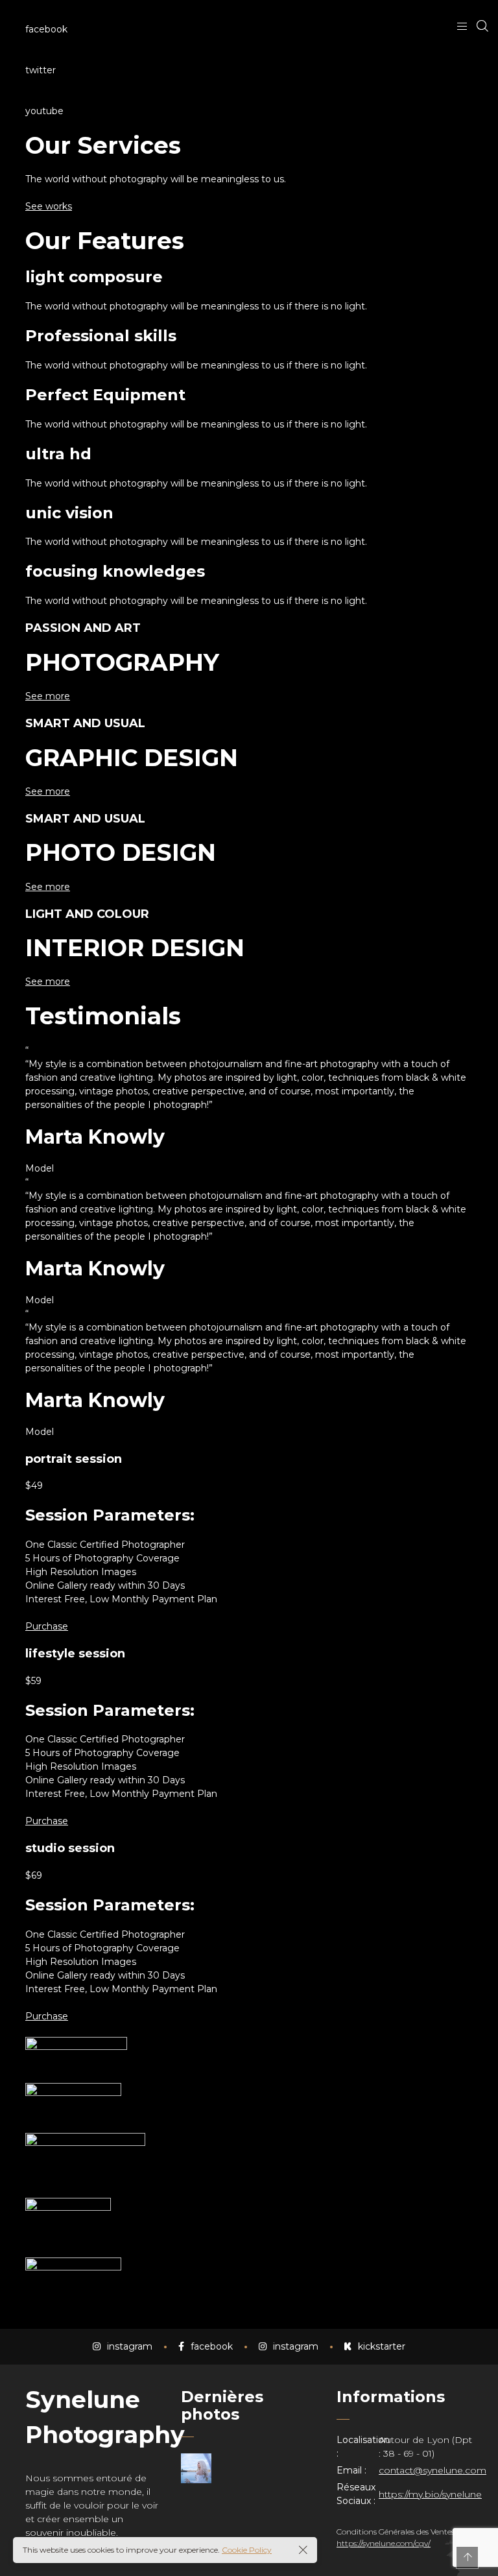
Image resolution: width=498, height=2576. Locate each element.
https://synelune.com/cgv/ (384, 2543)
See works (49, 206)
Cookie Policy (247, 2550)
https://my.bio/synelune (430, 2494)
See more (48, 696)
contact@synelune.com (433, 2470)
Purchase (47, 1626)
